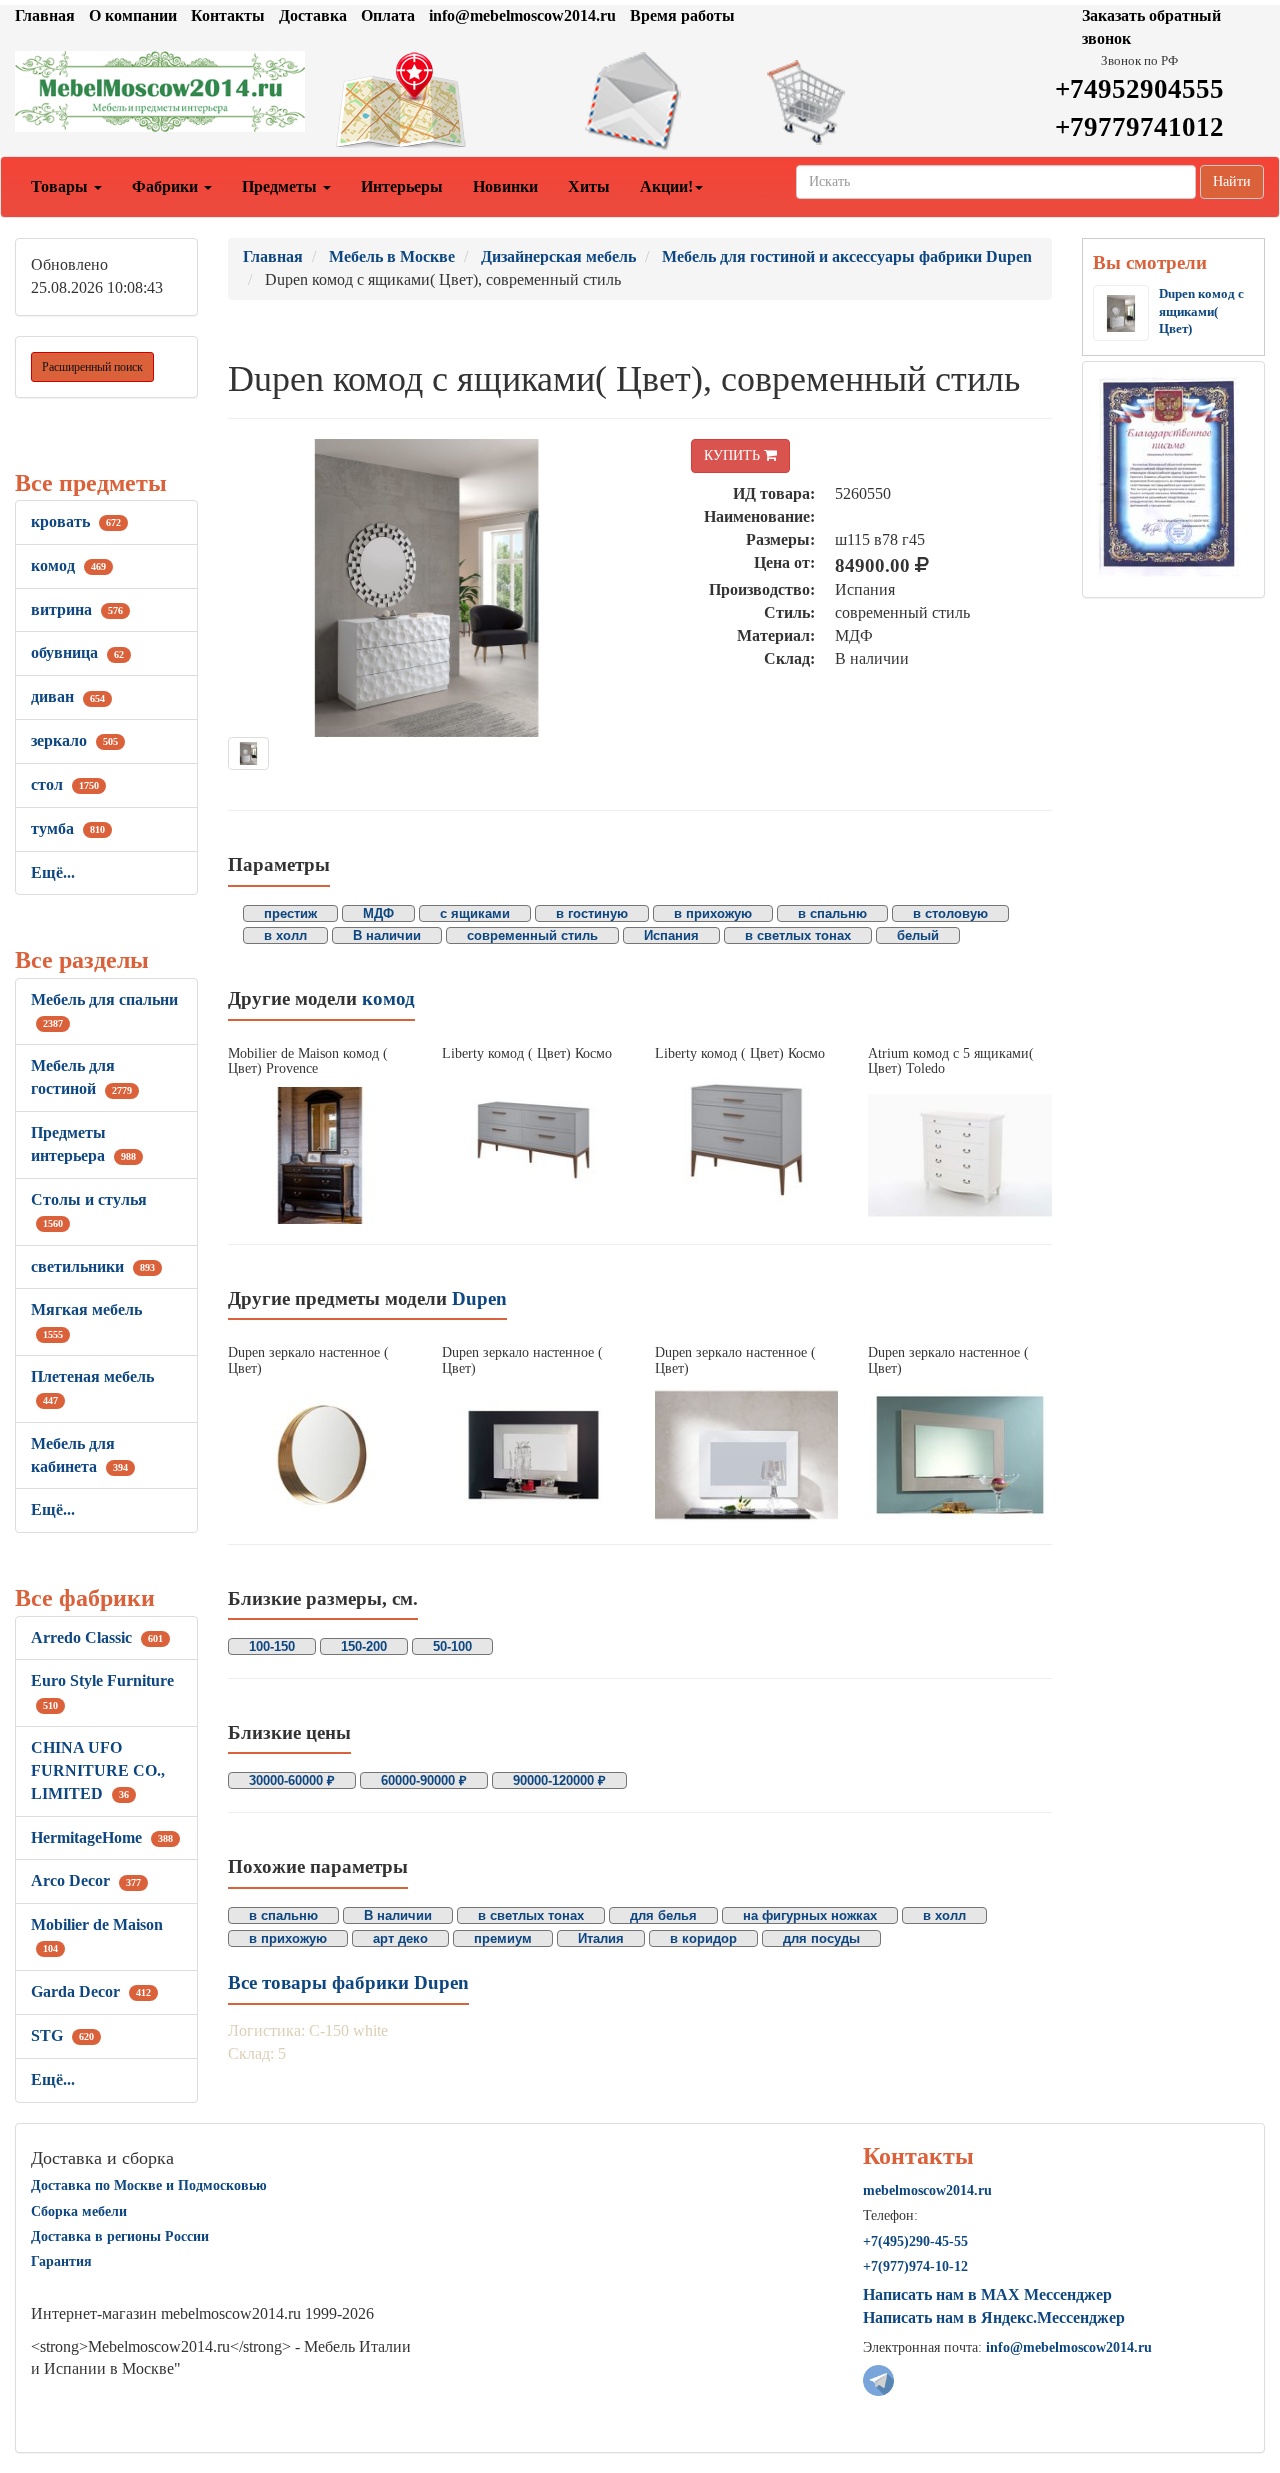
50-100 (452, 1646)
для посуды (821, 1938)
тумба (68, 828)
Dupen (479, 1298)
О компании (133, 15)
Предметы (281, 186)
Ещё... (53, 872)
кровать (76, 521)
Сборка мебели (79, 2211)
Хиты (589, 186)
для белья (663, 1915)
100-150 (272, 1646)
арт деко (400, 1938)
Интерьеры (402, 186)
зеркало (74, 740)
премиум (503, 1938)
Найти (1232, 181)
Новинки (505, 186)
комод (68, 565)
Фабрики (167, 186)
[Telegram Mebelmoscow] (878, 2379)
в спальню (832, 913)
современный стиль (532, 935)
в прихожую (713, 913)
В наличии (387, 935)
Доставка (313, 15)
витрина (77, 609)
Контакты (228, 15)
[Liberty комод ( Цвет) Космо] (533, 1139)
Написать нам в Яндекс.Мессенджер (994, 2317)
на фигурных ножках (810, 1915)
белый (918, 935)
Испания (671, 935)
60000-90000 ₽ (424, 1780)
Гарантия (61, 2261)
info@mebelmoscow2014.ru (522, 15)
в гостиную (592, 913)
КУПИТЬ (734, 455)
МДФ (378, 913)
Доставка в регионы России (120, 2236)
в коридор (703, 1938)
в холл (285, 935)
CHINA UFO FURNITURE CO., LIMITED (98, 1770)
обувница (77, 652)
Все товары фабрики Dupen (348, 1982)
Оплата (388, 15)
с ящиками (475, 913)
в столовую (950, 913)
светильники (93, 1266)
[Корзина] (853, 101)
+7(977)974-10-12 (915, 2266)
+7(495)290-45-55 (915, 2241)
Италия (601, 1938)
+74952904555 (1139, 89)
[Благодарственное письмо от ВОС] (1168, 475)
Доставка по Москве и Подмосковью (149, 2185)
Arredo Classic (97, 1637)
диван (68, 696)
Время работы (682, 15)
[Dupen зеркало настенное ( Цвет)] (319, 1454)
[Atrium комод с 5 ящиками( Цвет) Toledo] (959, 1155)
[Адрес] (426, 101)
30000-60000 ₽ (292, 1780)
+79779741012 (1139, 127)
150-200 (364, 1646)
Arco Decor (86, 1880)
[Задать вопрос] (639, 101)
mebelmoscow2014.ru (927, 2190)
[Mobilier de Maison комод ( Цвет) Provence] (319, 1155)
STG (62, 2035)
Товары (61, 186)
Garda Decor (91, 1991)
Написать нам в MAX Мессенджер (987, 2294)
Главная (45, 15)
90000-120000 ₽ (559, 1780)
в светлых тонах (798, 935)
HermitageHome (102, 1837)
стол (65, 784)
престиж (290, 913)
